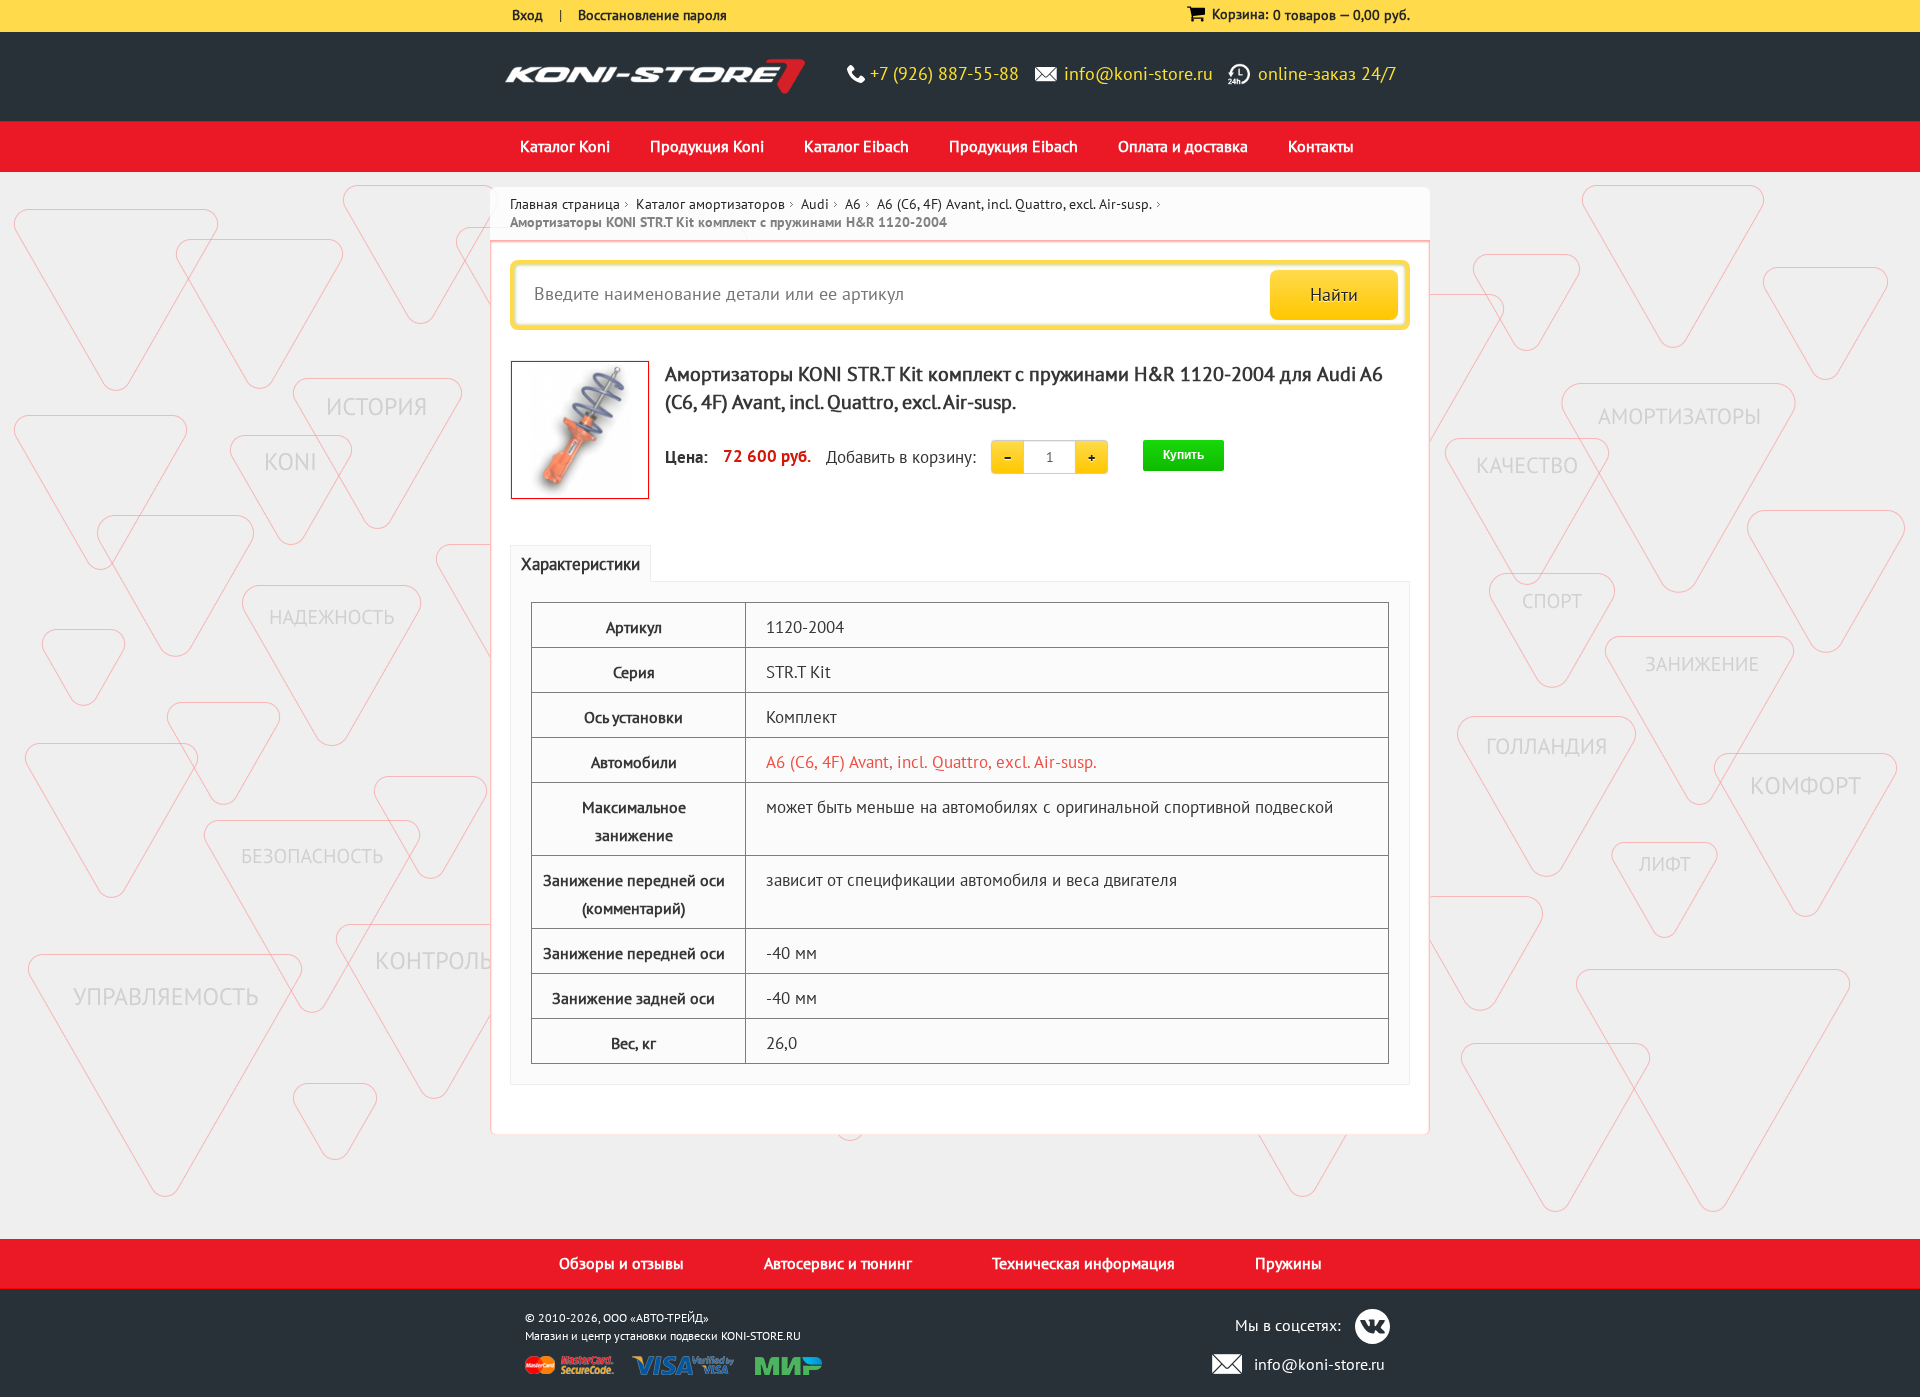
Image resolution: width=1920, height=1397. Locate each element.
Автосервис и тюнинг (838, 1263)
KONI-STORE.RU (761, 1335)
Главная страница (565, 204)
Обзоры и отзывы (621, 1263)
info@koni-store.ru (1138, 73)
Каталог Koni (565, 146)
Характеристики (580, 564)
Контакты (1321, 146)
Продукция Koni (707, 146)
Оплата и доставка (1183, 146)
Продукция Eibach (1013, 146)
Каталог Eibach (856, 146)
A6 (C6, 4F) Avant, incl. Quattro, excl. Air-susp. (931, 762)
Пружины (1288, 1263)
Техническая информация (1083, 1263)
